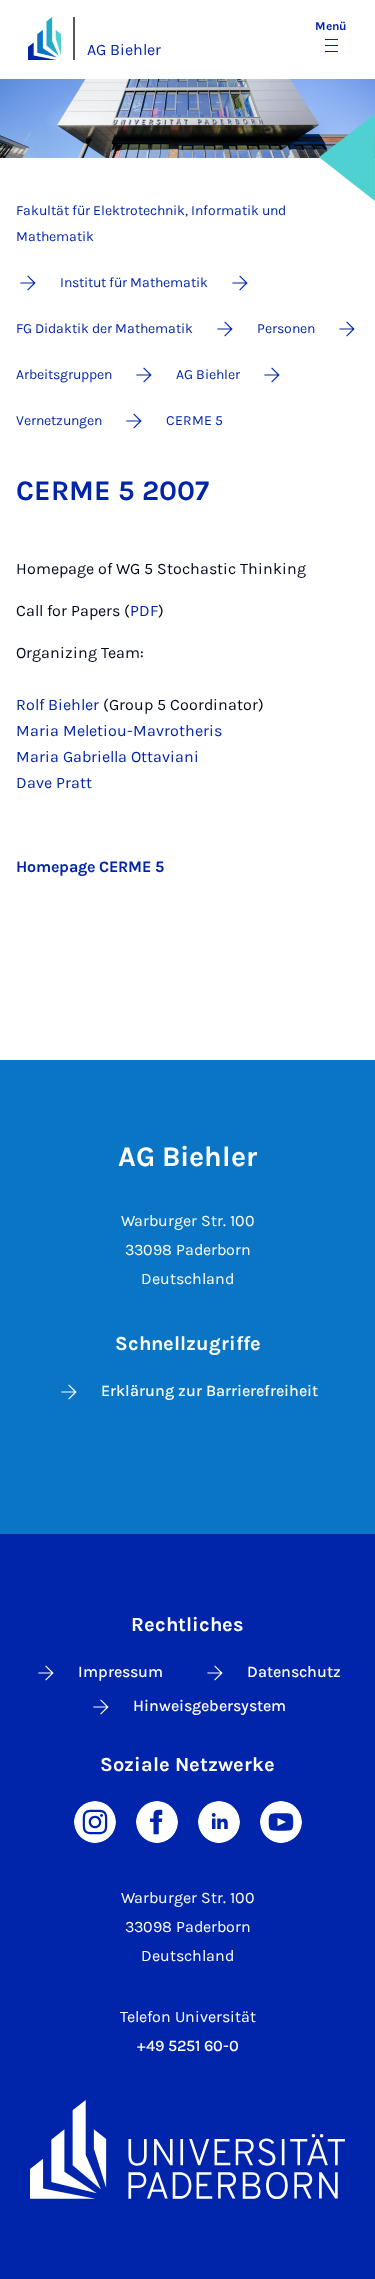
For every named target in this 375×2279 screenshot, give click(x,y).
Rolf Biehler (57, 704)
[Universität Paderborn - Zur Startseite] (44, 38)
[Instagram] (95, 1820)
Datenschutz (294, 1671)
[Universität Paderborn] (187, 2149)
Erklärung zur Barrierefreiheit (209, 1390)
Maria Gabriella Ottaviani (107, 756)
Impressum (120, 1671)
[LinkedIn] (219, 1820)
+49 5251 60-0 (188, 2045)
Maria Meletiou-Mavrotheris (119, 730)
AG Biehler (124, 49)
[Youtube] (281, 1820)
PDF (144, 610)
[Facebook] (157, 1820)
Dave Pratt (54, 782)
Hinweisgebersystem (209, 1705)
